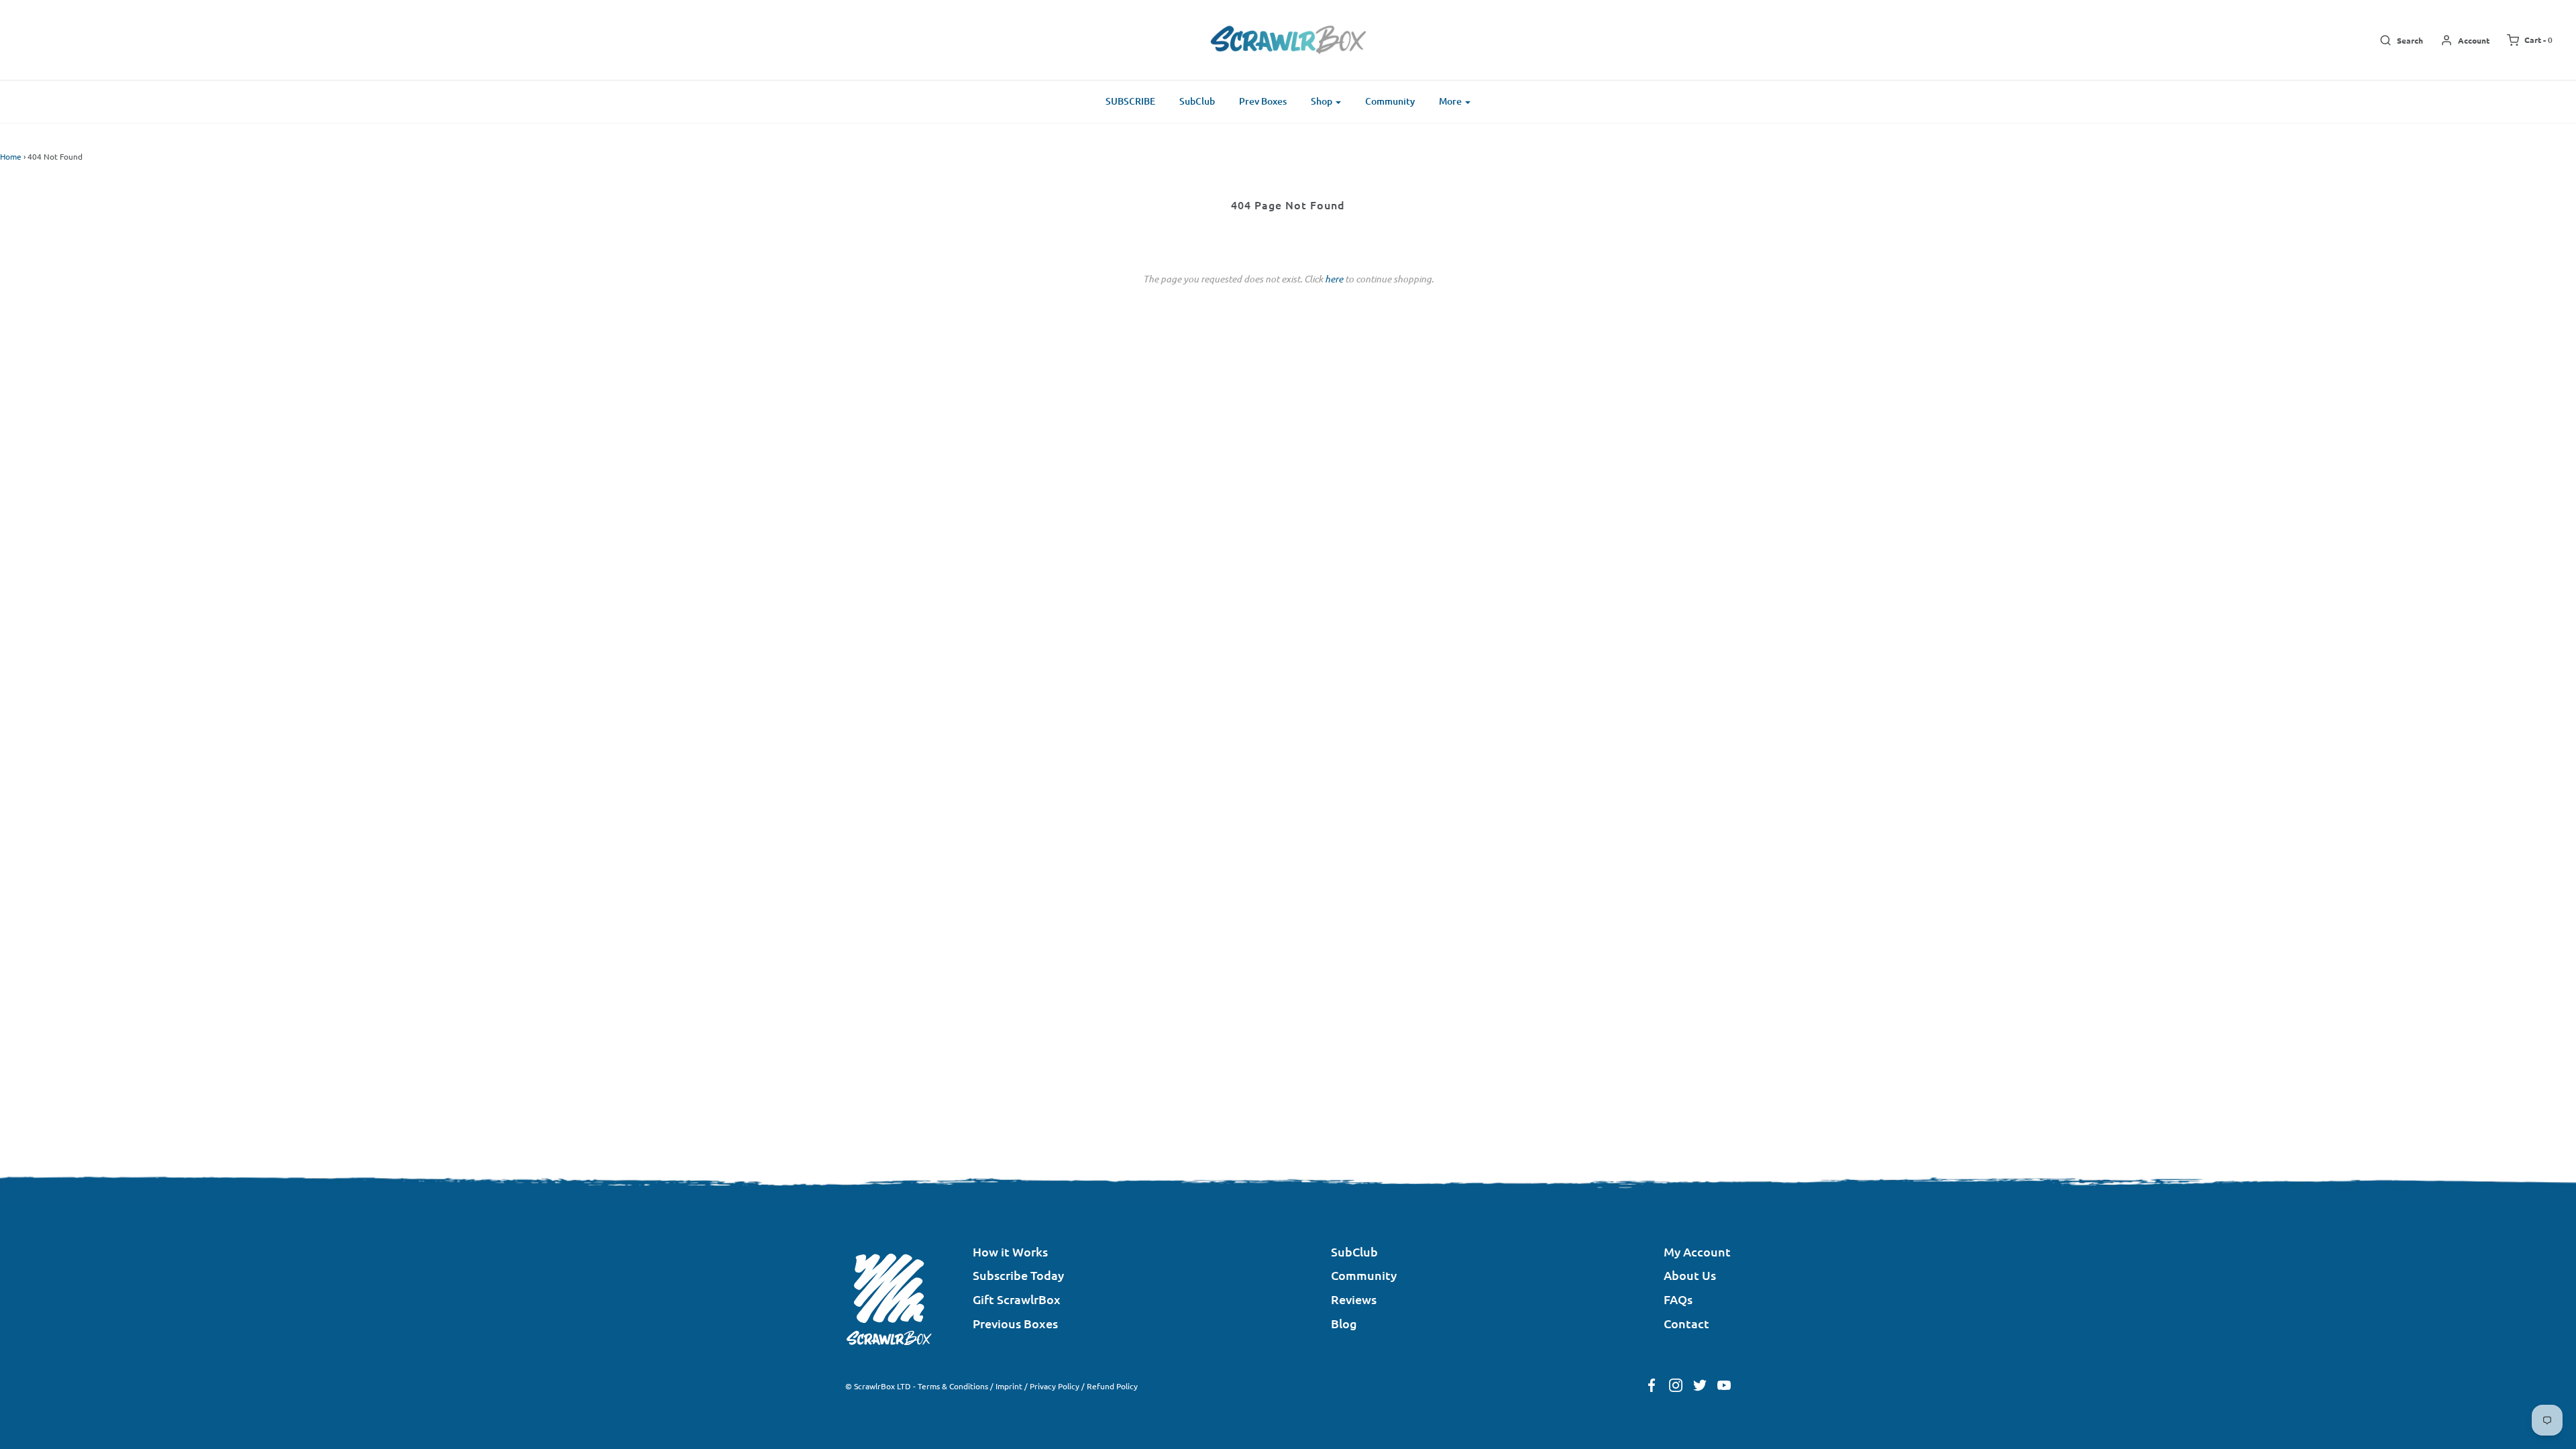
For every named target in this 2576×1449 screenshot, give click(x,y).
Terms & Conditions (953, 1386)
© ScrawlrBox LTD (878, 1386)
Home (11, 156)
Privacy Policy (1055, 1386)
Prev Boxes (1263, 101)
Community (1390, 101)
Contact (1686, 1323)
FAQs (1678, 1299)
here (1334, 279)
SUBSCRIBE (1130, 101)
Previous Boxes (1015, 1323)
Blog (1344, 1323)
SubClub (1197, 101)
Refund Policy (1112, 1386)
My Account (1697, 1251)
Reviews (1354, 1299)
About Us (1690, 1275)
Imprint (1009, 1386)
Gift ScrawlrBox (1017, 1299)
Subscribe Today (1018, 1275)
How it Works (1010, 1251)
